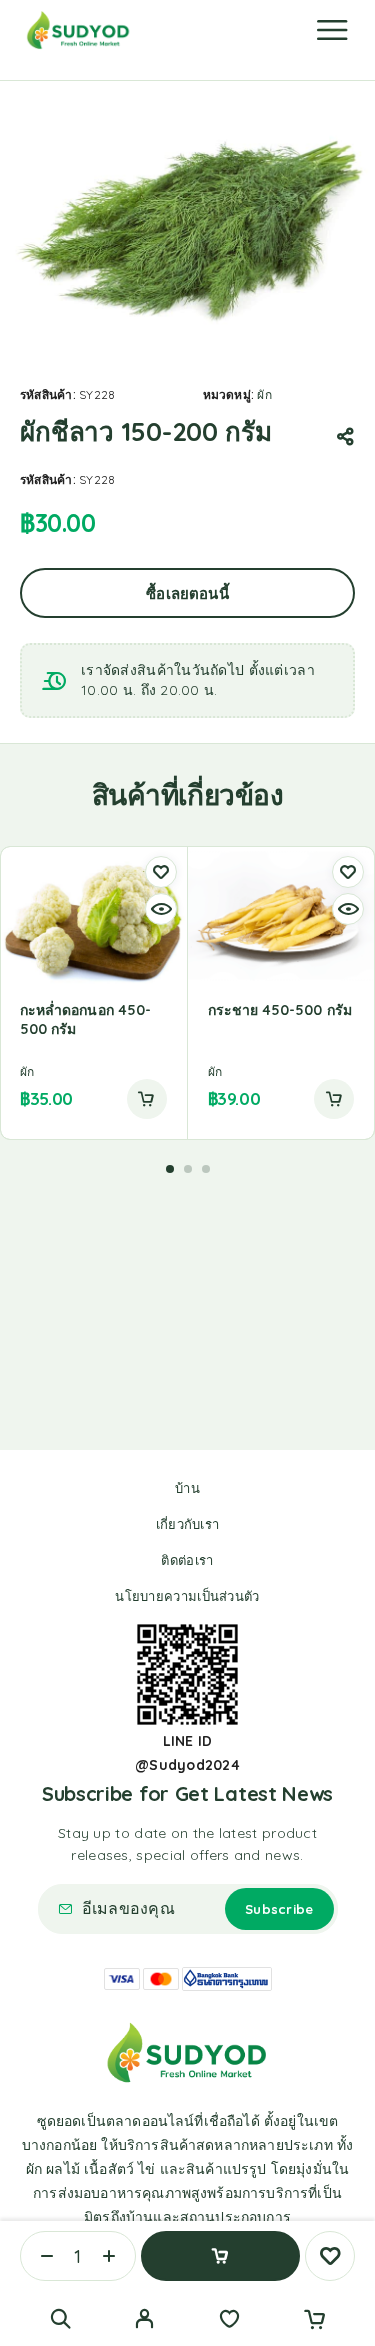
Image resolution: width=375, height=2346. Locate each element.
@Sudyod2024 (187, 1765)
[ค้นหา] (60, 2318)
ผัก (264, 394)
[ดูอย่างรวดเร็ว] (161, 909)
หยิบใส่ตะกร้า (220, 2256)
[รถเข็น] (314, 2321)
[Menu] (332, 30)
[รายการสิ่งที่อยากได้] (229, 2321)
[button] (147, 1099)
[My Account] (144, 2321)
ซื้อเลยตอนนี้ (187, 593)
